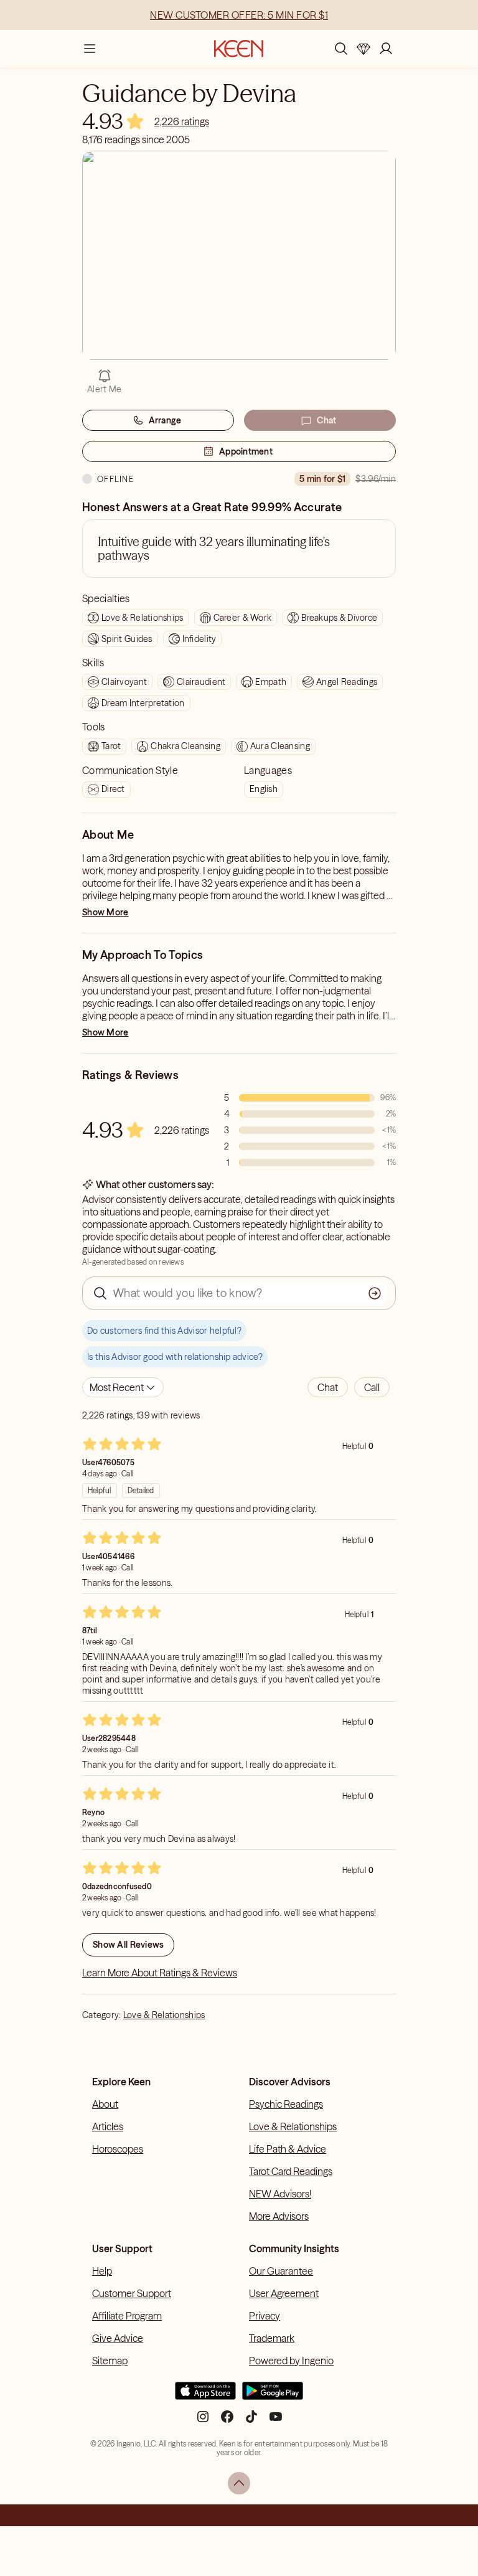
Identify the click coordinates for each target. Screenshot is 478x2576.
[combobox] (123, 1387)
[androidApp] (273, 2396)
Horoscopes (118, 2149)
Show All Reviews (128, 1945)
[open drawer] (90, 49)
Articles (108, 2126)
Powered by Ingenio (291, 2361)
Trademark (272, 2338)
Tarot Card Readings (291, 2171)
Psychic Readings (286, 2104)
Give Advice (118, 2338)
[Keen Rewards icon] (363, 49)
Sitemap (110, 2361)
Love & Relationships (164, 2015)
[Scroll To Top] (239, 2483)
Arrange (165, 420)
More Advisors (279, 2216)
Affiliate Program (127, 2316)
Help (102, 2271)
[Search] (341, 49)
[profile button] (386, 49)
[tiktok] (251, 2421)
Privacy (265, 2316)
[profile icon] (386, 49)
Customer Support (132, 2293)
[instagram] (203, 2421)
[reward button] (363, 49)
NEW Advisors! (280, 2194)
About (105, 2104)
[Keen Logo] (239, 49)
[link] (182, 121)
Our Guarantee (281, 2271)
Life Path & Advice (288, 2149)
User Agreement (284, 2293)
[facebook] (227, 2421)
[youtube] (276, 2421)
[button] (328, 1387)
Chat (326, 420)
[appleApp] (205, 2396)
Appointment (246, 451)
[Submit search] (375, 1293)
